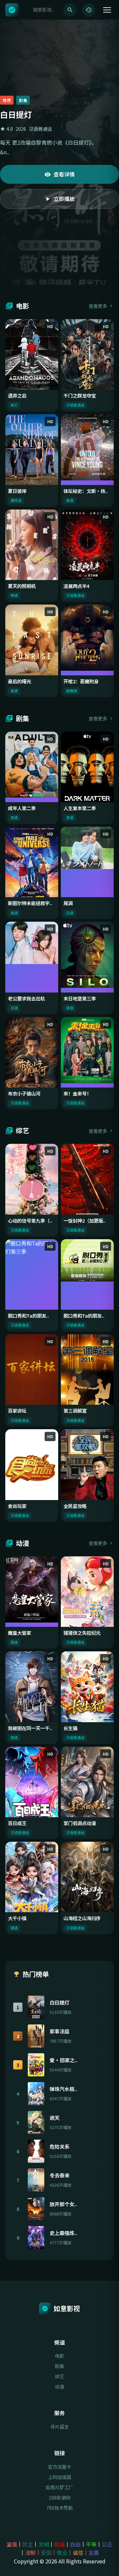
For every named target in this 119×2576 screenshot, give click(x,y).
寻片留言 (59, 2427)
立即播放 (64, 204)
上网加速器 (59, 2477)
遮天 (55, 2117)
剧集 (59, 2366)
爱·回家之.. (63, 2060)
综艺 (59, 2376)
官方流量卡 (59, 2467)
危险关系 (59, 2146)
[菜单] (107, 10)
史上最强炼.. (63, 2233)
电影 (59, 2356)
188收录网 (59, 2497)
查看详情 (64, 179)
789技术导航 (59, 2508)
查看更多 (98, 306)
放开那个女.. (63, 2204)
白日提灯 (59, 2002)
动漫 (59, 2386)
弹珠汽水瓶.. (63, 2089)
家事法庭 (59, 2031)
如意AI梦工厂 (59, 2487)
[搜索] (70, 10)
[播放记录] (89, 10)
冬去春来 (59, 2175)
